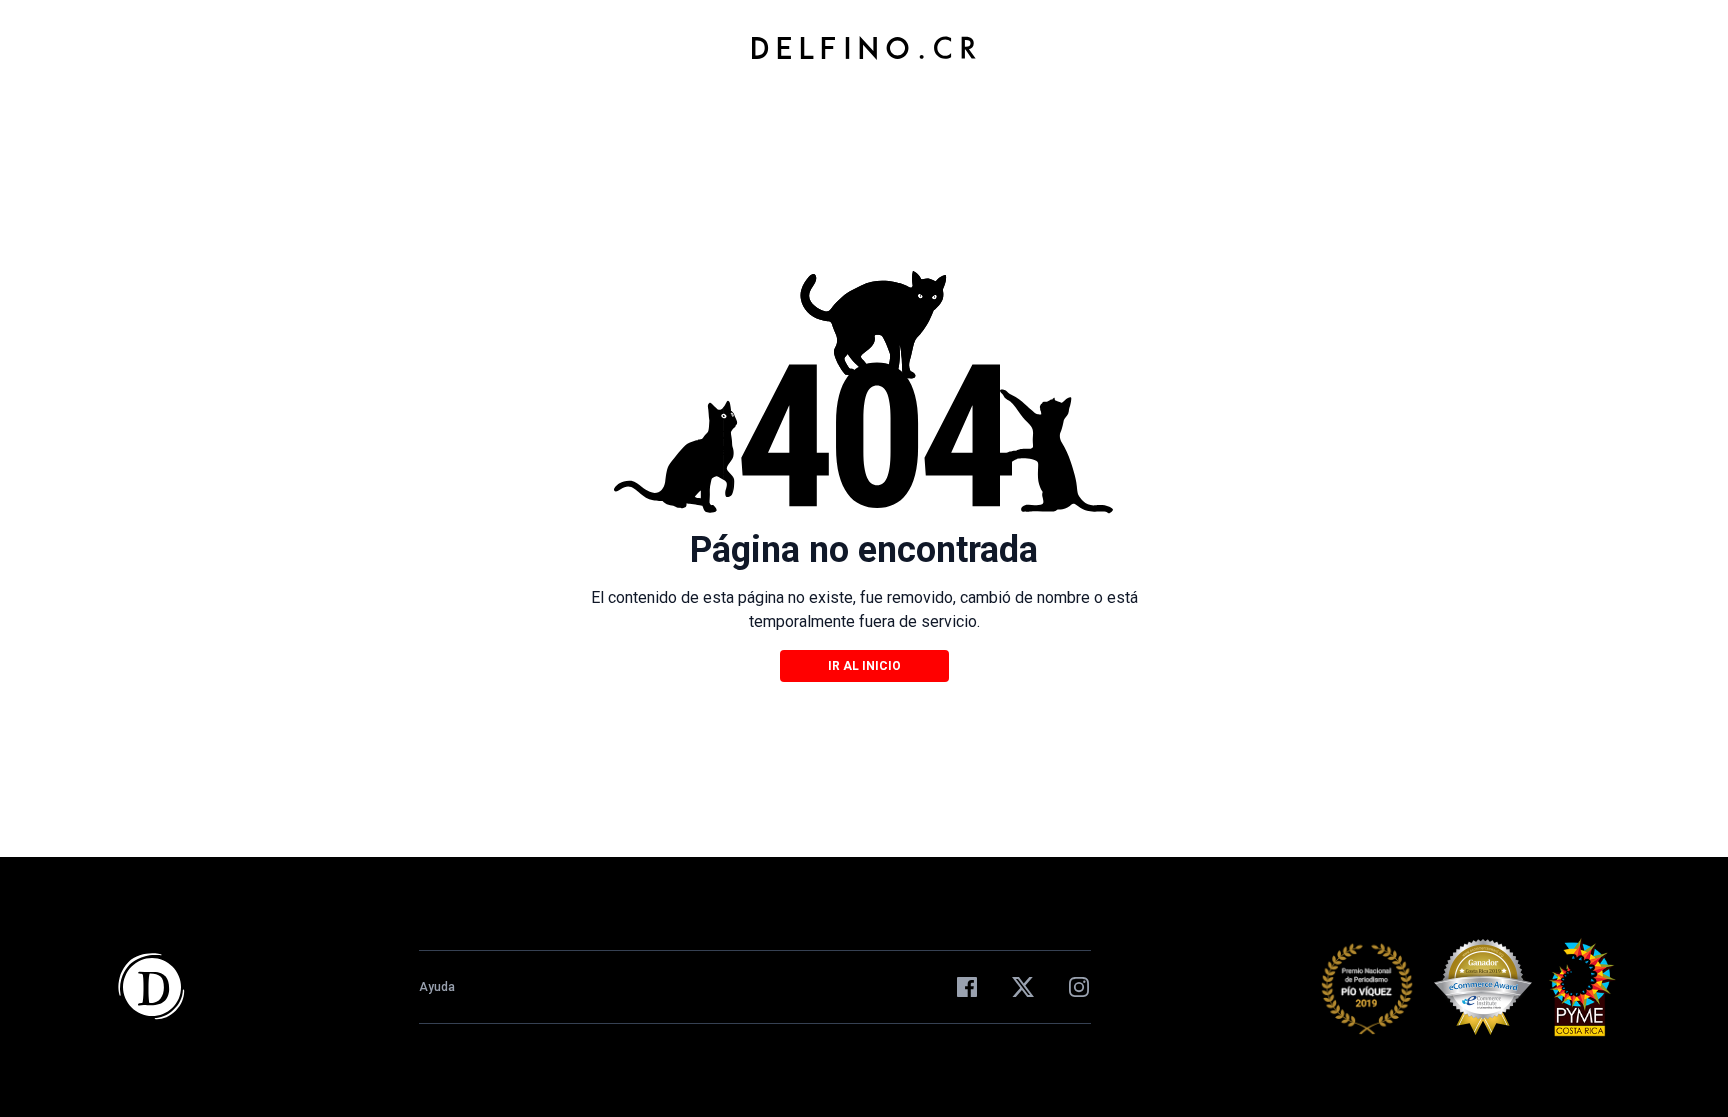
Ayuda (437, 987)
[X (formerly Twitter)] (1023, 987)
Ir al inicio (864, 666)
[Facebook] (967, 987)
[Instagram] (1079, 987)
